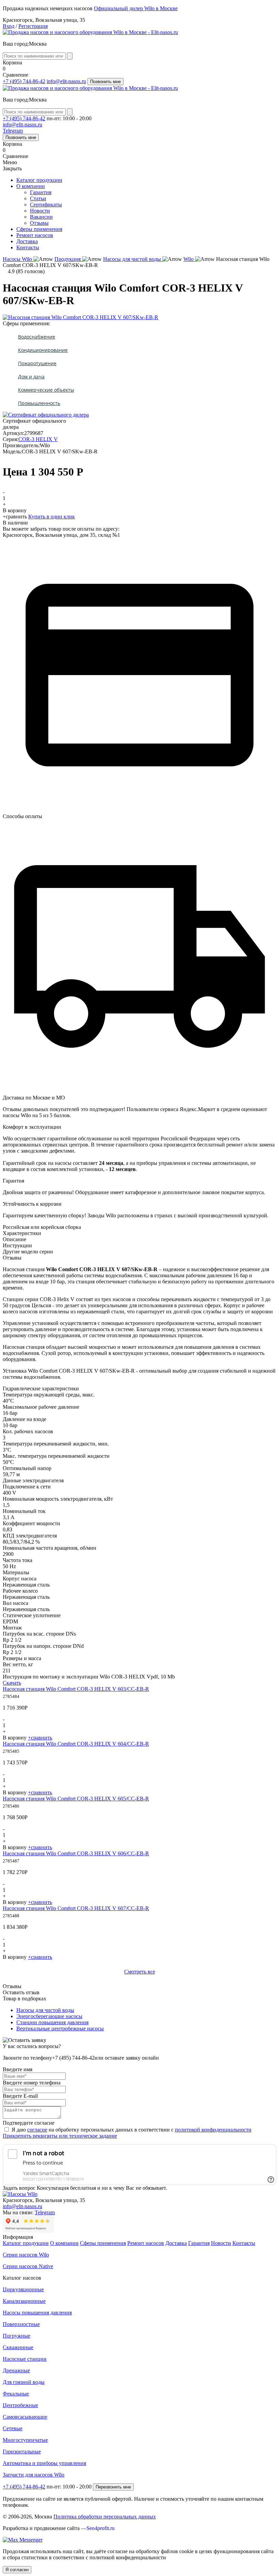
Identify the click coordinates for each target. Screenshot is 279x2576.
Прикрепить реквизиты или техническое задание (60, 2136)
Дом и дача (31, 377)
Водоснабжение (37, 337)
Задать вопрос (19, 2188)
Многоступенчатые (25, 2440)
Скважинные (18, 2347)
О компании (31, 186)
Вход (9, 26)
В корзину (15, 510)
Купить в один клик (52, 517)
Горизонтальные (22, 2452)
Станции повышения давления (52, 2022)
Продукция (68, 259)
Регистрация (33, 26)
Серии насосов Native (28, 2266)
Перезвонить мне (113, 2487)
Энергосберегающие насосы (49, 2016)
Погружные (17, 2336)
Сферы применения (39, 229)
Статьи (38, 198)
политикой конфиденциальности (213, 2130)
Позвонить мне (105, 82)
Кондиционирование (43, 350)
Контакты (28, 247)
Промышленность (39, 403)
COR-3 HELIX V (38, 439)
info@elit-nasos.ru (66, 81)
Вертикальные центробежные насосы (60, 2028)
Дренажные (16, 2370)
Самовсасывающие (25, 2417)
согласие (37, 2130)
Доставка (27, 241)
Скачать (12, 1683)
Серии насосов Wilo (26, 2255)
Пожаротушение (37, 363)
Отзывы (39, 223)
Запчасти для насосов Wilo (34, 2475)
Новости (40, 211)
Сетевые (13, 2428)
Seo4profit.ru (101, 2528)
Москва (38, 44)
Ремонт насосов (35, 235)
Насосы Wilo (18, 259)
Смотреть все (140, 1972)
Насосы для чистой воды (133, 259)
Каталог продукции (39, 180)
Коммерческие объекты (46, 390)
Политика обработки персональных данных (105, 2517)
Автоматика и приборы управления (44, 2463)
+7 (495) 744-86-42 (24, 81)
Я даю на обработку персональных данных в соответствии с (132, 2130)
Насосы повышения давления (37, 2313)
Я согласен (17, 2570)
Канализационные (24, 2301)
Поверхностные (21, 2324)
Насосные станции (25, 2359)
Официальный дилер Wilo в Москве (136, 8)
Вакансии (41, 217)
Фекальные (16, 2394)
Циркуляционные (23, 2289)
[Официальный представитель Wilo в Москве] (90, 32)
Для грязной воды (24, 2382)
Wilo (189, 259)
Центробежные (20, 2405)
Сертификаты (46, 205)
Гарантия (41, 192)
